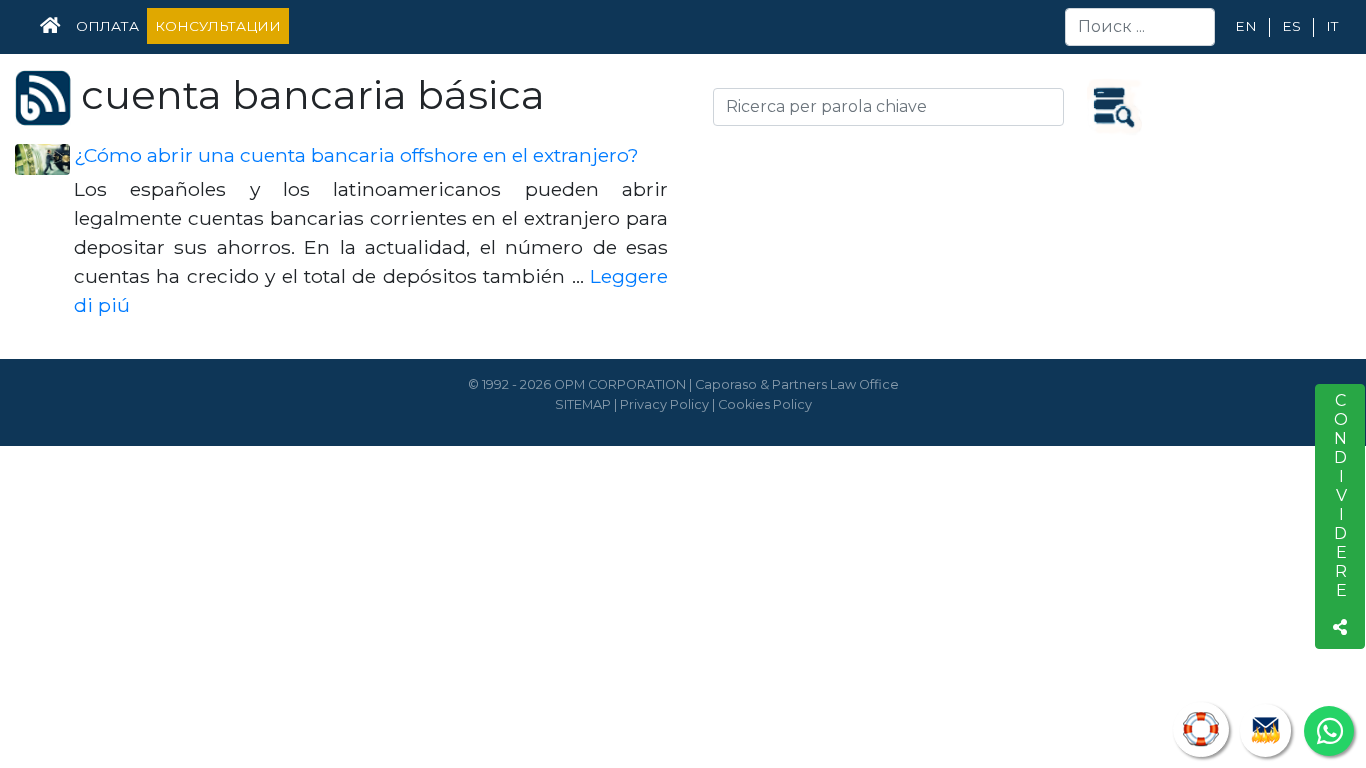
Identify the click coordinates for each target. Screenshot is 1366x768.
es (1291, 26)
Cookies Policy (765, 404)
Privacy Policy (664, 404)
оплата (107, 26)
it (1332, 26)
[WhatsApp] (1329, 731)
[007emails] (1265, 730)
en (1246, 26)
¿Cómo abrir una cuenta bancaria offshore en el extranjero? (356, 155)
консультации (218, 26)
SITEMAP (583, 404)
